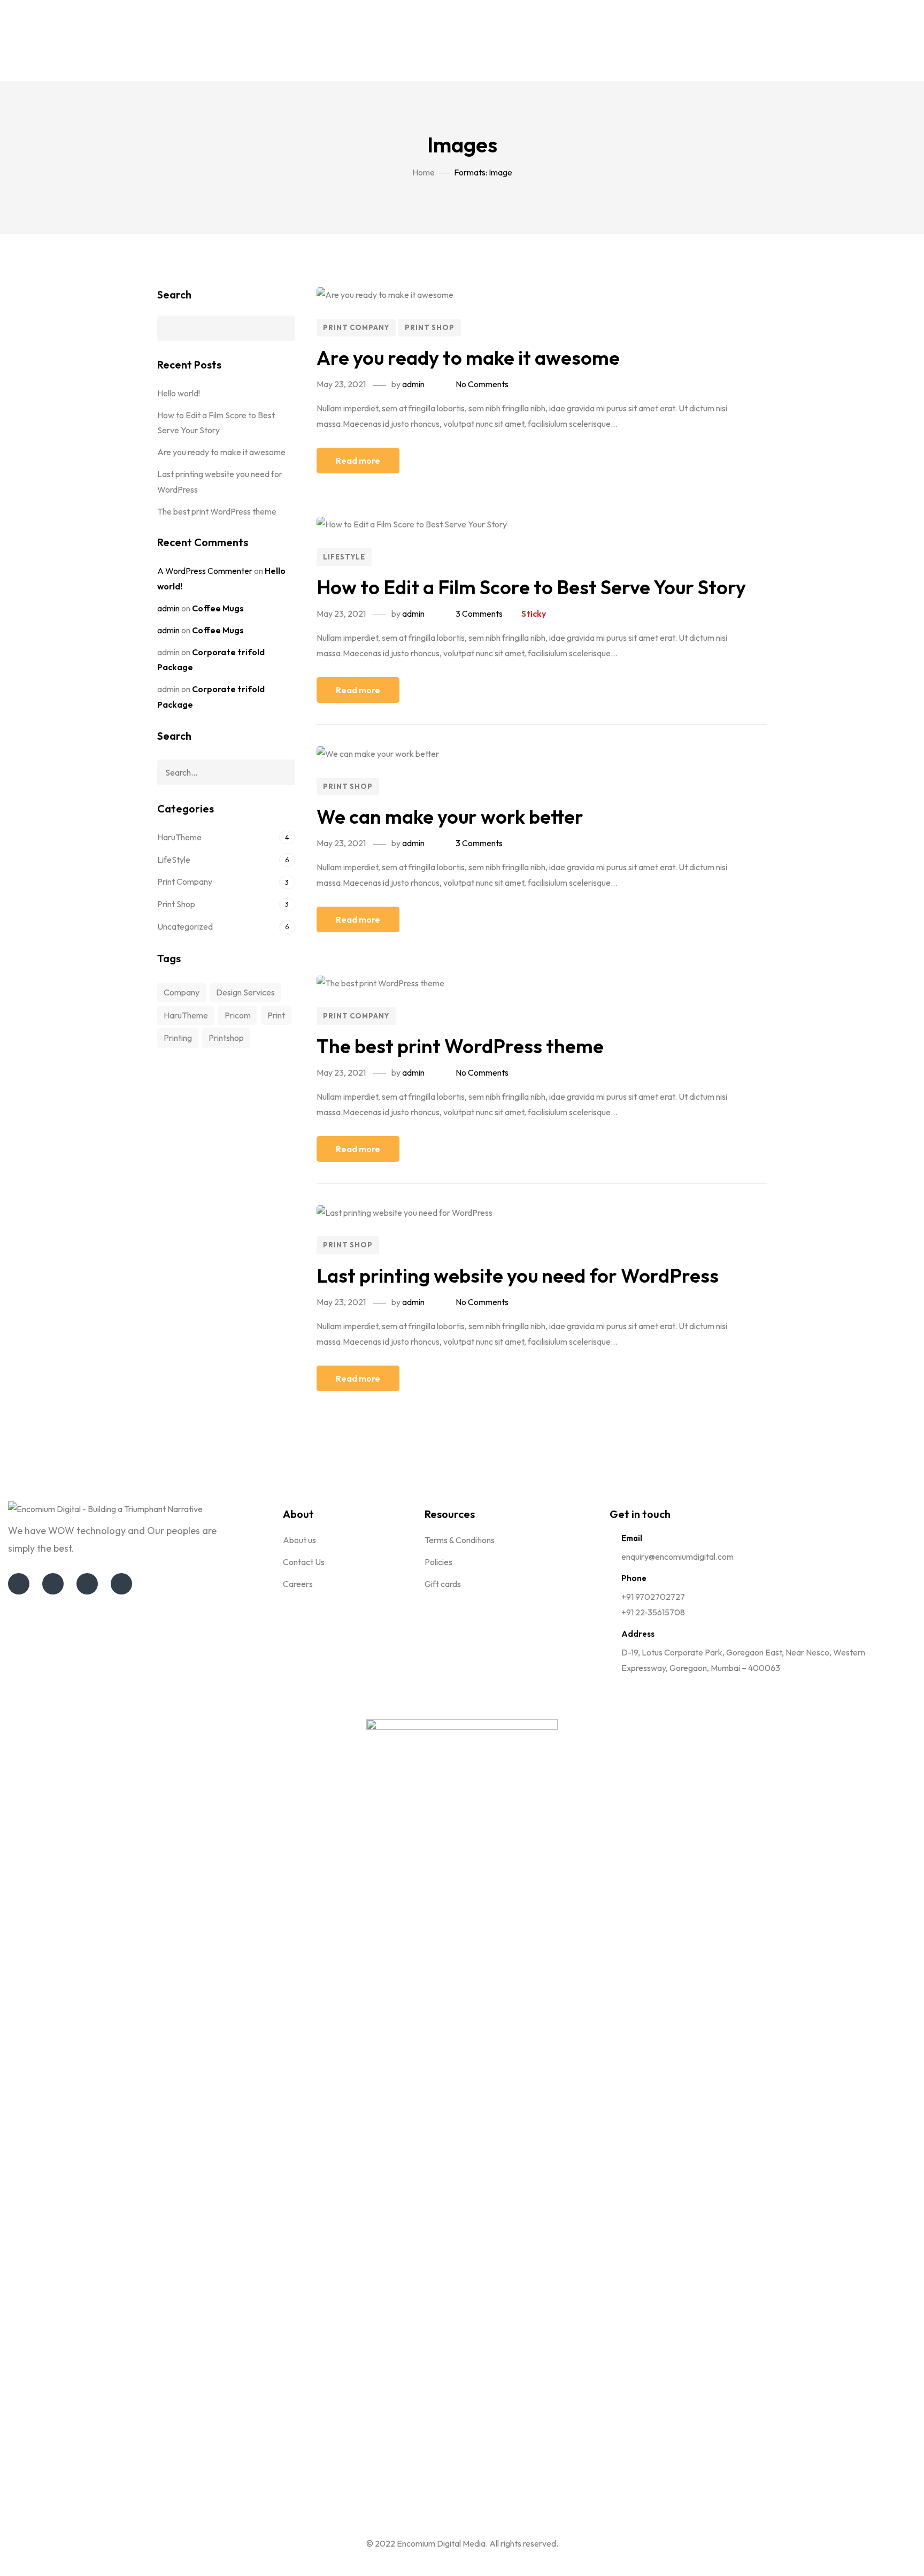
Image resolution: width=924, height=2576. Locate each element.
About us (299, 1540)
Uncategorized (185, 926)
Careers (298, 1584)
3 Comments (479, 614)
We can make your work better (450, 816)
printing (178, 1038)
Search (174, 294)
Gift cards (443, 1584)
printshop (226, 1038)
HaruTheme (179, 837)
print (276, 1015)
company (182, 992)
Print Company (356, 327)
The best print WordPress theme (460, 1046)
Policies (438, 1562)
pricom (238, 1015)
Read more (358, 461)
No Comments (482, 384)
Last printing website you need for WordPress (518, 1275)
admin (413, 384)
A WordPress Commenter (205, 571)
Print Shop (430, 327)
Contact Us (304, 1562)
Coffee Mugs (218, 608)
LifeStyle (344, 557)
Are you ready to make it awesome (468, 358)
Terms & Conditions (460, 1540)
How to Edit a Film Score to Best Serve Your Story (531, 587)
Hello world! (179, 393)
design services (245, 992)
